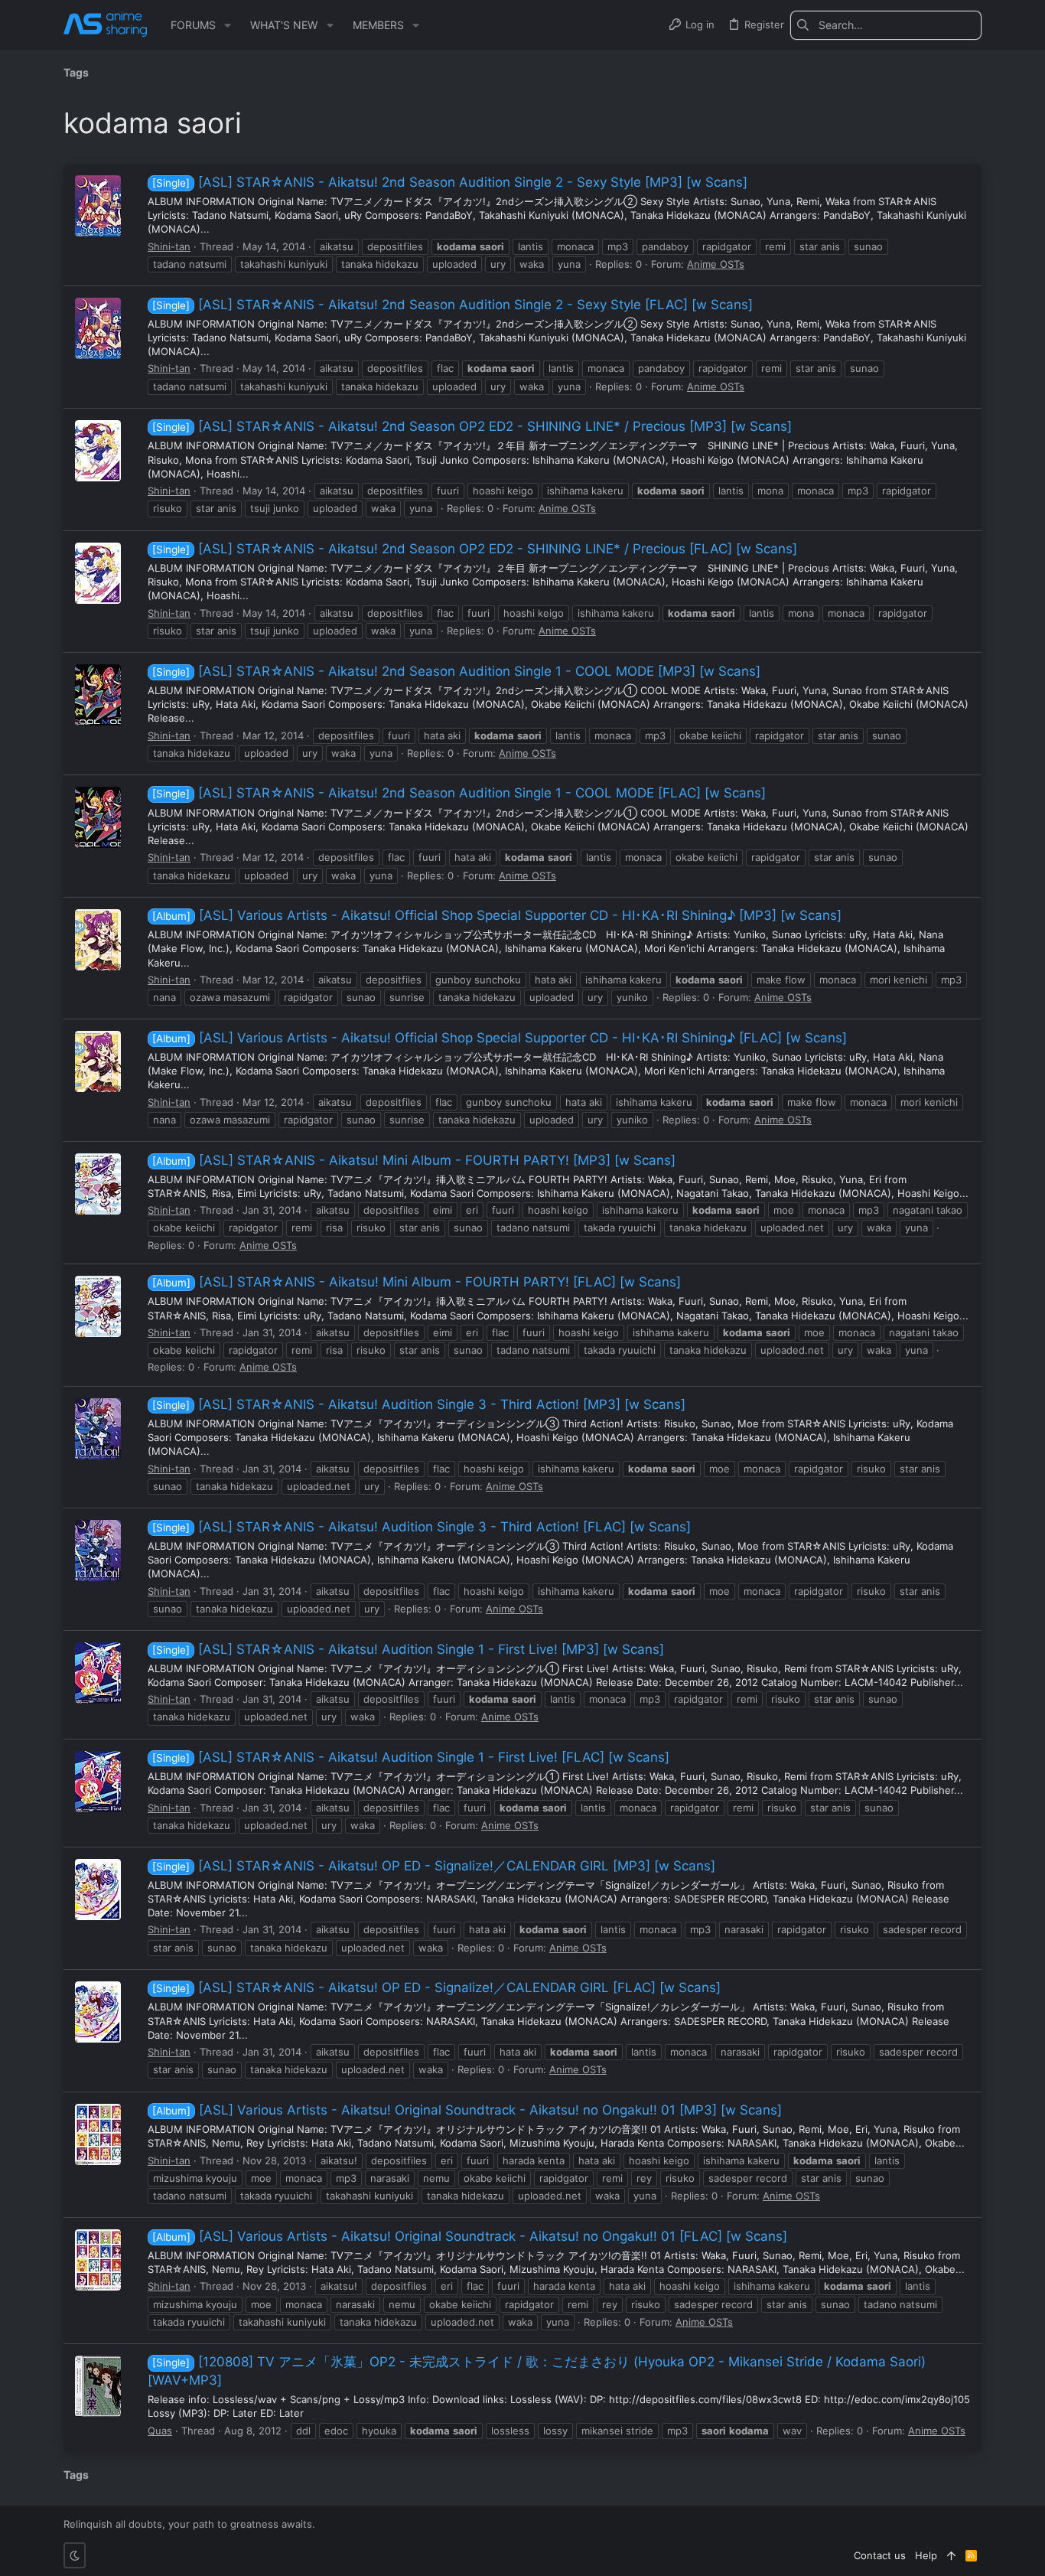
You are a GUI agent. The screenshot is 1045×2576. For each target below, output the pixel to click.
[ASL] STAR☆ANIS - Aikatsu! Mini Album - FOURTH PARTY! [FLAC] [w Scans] (417, 1282)
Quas (160, 2431)
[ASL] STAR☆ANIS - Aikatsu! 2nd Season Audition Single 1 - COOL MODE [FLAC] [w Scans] (459, 793)
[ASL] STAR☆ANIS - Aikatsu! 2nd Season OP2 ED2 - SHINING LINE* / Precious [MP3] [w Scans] (472, 426)
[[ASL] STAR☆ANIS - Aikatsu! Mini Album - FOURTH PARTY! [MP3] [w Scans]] (98, 1184)
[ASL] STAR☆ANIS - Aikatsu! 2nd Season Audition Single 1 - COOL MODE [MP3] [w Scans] (456, 671)
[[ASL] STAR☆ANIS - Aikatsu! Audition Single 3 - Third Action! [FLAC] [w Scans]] (98, 1550)
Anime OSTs (716, 264)
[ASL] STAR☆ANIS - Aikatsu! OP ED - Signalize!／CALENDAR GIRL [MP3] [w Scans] (434, 1866)
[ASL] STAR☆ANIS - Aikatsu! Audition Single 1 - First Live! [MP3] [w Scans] (408, 1649)
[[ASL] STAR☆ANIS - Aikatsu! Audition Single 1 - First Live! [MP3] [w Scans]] (98, 1673)
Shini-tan (169, 246)
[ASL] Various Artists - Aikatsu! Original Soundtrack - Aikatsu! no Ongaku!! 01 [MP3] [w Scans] (467, 2110)
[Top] (951, 2555)
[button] (228, 25)
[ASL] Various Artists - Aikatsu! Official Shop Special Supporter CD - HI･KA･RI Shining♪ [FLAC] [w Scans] (500, 1038)
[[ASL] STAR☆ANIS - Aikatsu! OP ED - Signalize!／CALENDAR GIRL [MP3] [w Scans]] (98, 1890)
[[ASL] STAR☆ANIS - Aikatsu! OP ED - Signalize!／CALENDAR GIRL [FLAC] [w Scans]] (98, 2012)
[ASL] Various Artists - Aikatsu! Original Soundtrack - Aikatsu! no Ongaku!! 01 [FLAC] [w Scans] (470, 2236)
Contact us (880, 2555)
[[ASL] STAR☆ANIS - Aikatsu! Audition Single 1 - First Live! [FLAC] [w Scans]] (98, 1782)
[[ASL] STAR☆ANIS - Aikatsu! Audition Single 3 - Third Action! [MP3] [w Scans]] (98, 1429)
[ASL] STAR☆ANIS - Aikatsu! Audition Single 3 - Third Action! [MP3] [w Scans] (419, 1404)
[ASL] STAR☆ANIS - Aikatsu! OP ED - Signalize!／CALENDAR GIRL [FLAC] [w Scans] (436, 1987)
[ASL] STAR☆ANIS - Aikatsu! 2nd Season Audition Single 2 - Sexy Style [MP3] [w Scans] (450, 182)
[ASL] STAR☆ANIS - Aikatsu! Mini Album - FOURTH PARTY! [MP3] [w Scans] (414, 1160)
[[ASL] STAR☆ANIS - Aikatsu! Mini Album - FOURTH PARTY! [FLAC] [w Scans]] (98, 1306)
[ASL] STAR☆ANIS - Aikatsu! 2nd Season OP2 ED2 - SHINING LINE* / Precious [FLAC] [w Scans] (475, 549)
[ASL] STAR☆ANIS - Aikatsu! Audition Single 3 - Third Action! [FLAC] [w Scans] (422, 1527)
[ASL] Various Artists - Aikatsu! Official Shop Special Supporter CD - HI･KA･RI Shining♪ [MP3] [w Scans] (497, 915)
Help (926, 2555)
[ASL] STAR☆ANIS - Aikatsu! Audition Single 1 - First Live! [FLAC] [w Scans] (411, 1757)
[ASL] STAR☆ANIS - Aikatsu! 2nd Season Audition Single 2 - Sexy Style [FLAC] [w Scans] (453, 305)
